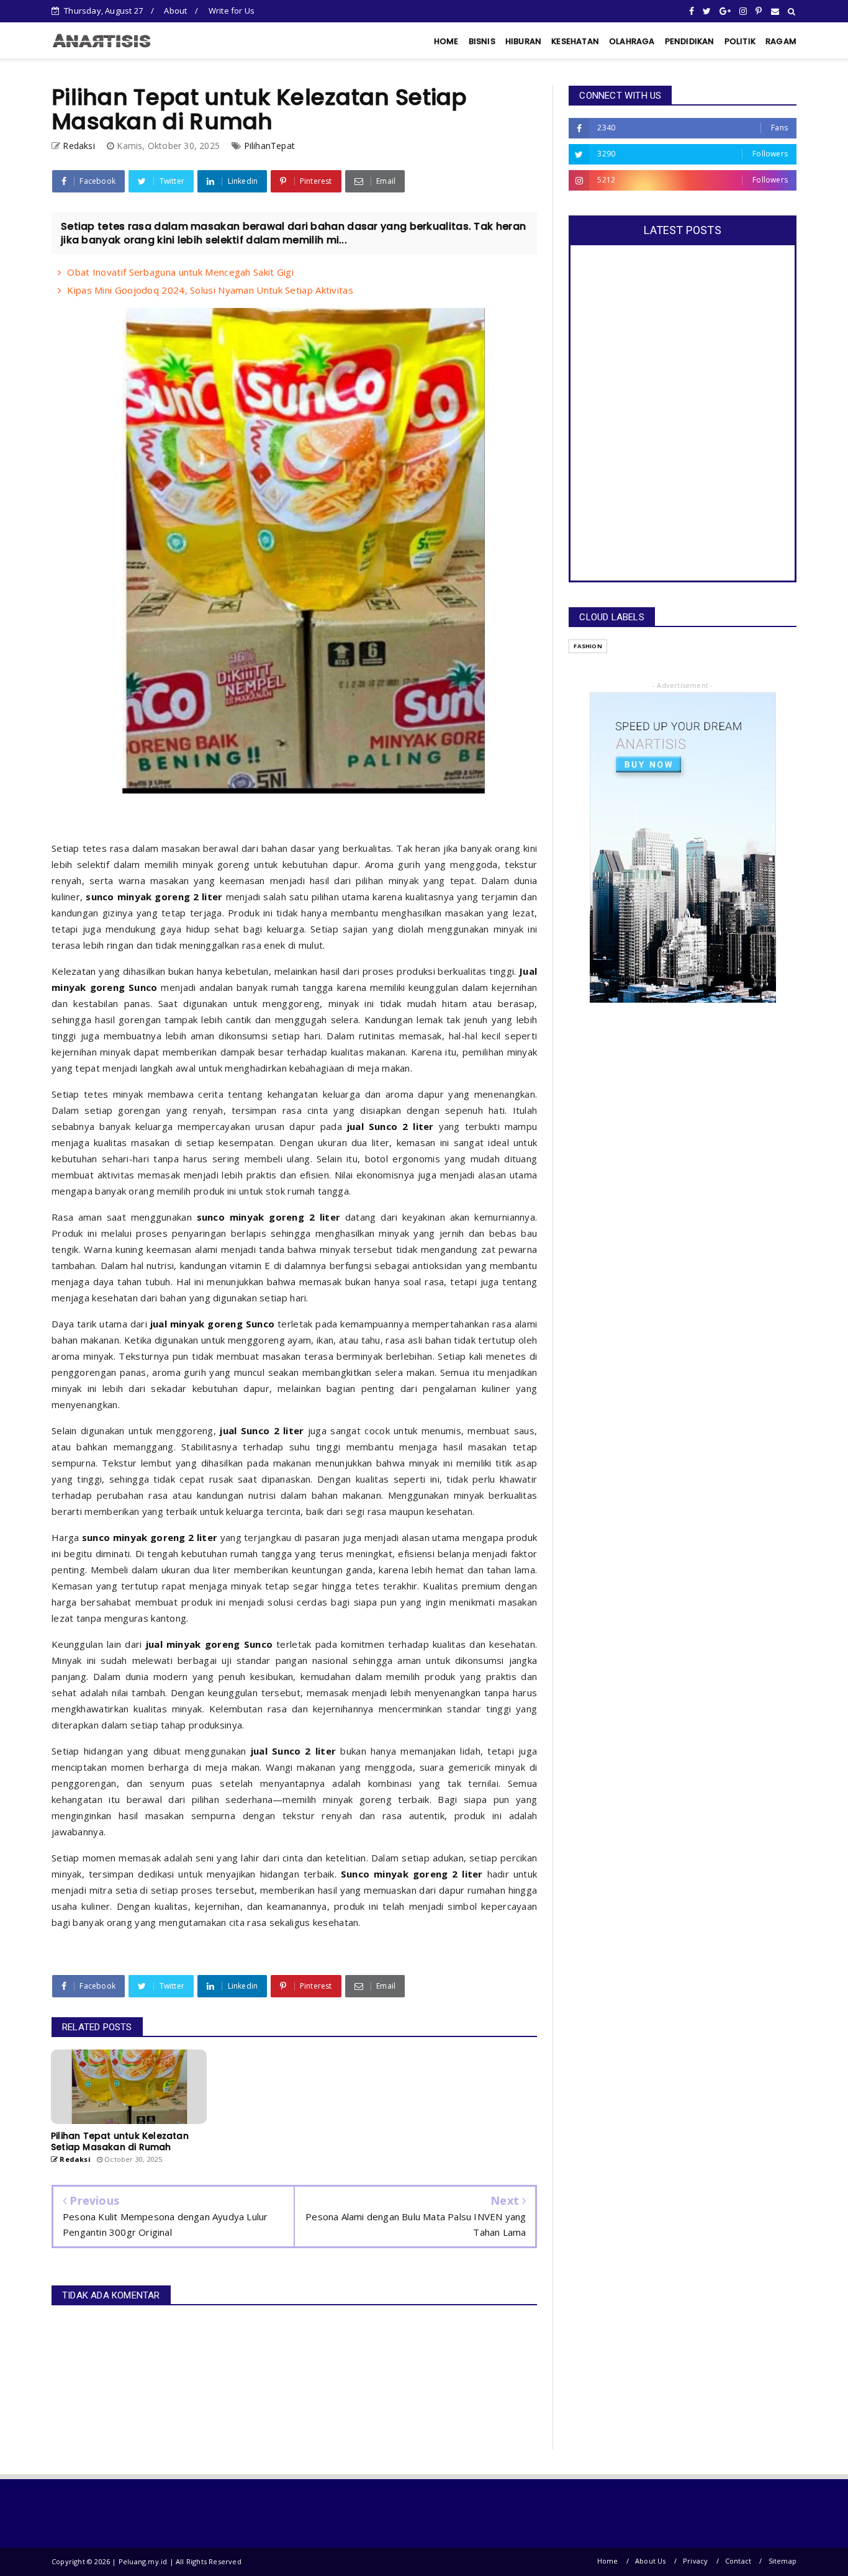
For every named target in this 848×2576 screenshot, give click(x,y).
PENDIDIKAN (690, 41)
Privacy (695, 2561)
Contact (738, 2561)
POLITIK (740, 41)
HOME (446, 41)
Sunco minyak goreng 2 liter (412, 1874)
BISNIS (482, 41)
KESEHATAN (575, 41)
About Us (651, 2561)
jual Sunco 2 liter (390, 1126)
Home (608, 2561)
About (175, 11)
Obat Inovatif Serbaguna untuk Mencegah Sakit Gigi (180, 272)
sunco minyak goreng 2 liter (154, 897)
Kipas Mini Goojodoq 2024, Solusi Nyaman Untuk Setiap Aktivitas (210, 290)
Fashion (588, 646)
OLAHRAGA (632, 41)
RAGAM (781, 41)
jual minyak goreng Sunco (213, 1324)
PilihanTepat (269, 146)
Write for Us (232, 11)
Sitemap (783, 2561)
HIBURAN (523, 41)
